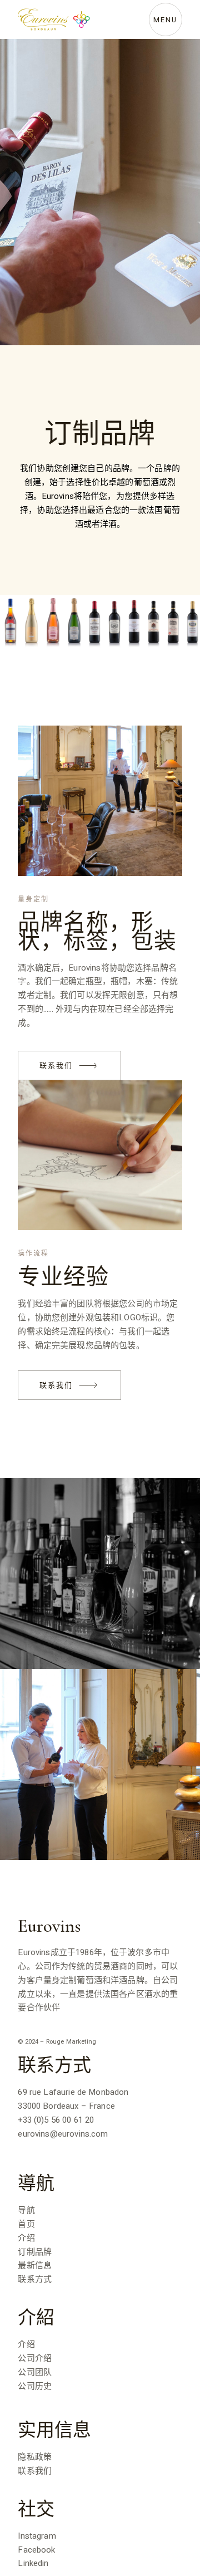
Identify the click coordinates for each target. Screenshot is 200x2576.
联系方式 (35, 2279)
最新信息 (35, 2265)
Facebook (36, 2550)
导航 (26, 2210)
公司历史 (35, 2386)
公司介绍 (35, 2358)
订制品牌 (35, 2252)
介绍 (26, 2238)
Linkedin (33, 2563)
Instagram (37, 2536)
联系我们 (35, 2471)
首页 (26, 2224)
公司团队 (35, 2372)
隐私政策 (35, 2457)
